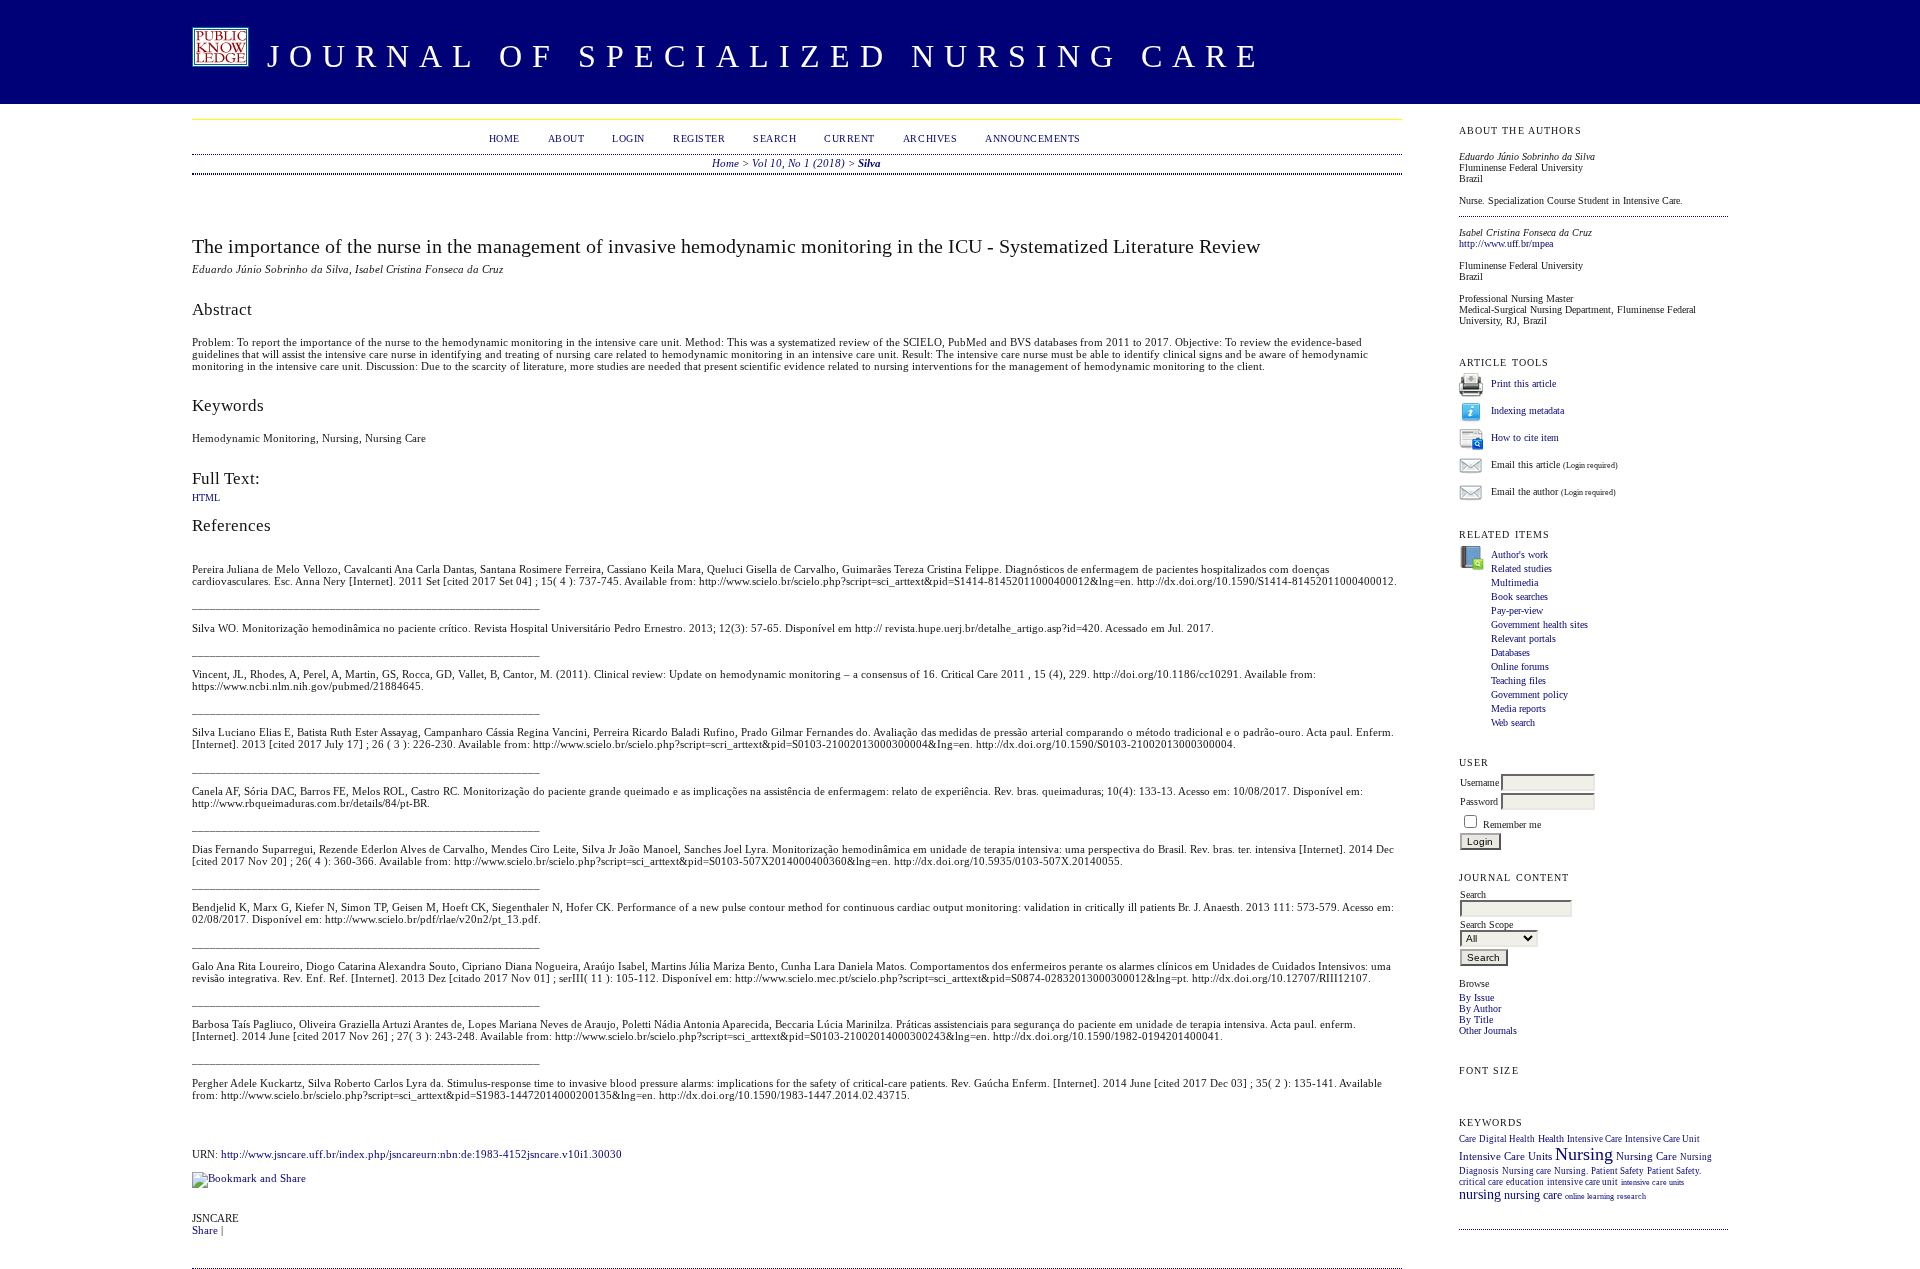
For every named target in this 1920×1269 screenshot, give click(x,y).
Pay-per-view (1517, 610)
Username (1479, 782)
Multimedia (1514, 582)
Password (1479, 801)
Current (849, 138)
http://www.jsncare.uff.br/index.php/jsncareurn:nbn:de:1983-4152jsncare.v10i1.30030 (421, 1154)
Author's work (1519, 554)
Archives (930, 138)
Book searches (1519, 596)
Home (504, 138)
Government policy (1529, 694)
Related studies (1521, 568)
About (566, 138)
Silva (869, 163)
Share (205, 1230)
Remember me (1512, 824)
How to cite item (1525, 437)
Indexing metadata (1527, 410)
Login (628, 138)
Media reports (1518, 708)
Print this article (1523, 383)
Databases (1510, 652)
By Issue (1476, 997)
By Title (1476, 1019)
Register (699, 138)
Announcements (1033, 138)
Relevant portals (1523, 638)
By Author (1480, 1008)
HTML (206, 498)
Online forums (1520, 666)
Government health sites (1539, 624)
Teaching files (1518, 680)
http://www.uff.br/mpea (1506, 243)
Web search (1513, 722)
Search (774, 138)
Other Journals (1488, 1030)
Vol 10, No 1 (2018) (798, 163)
